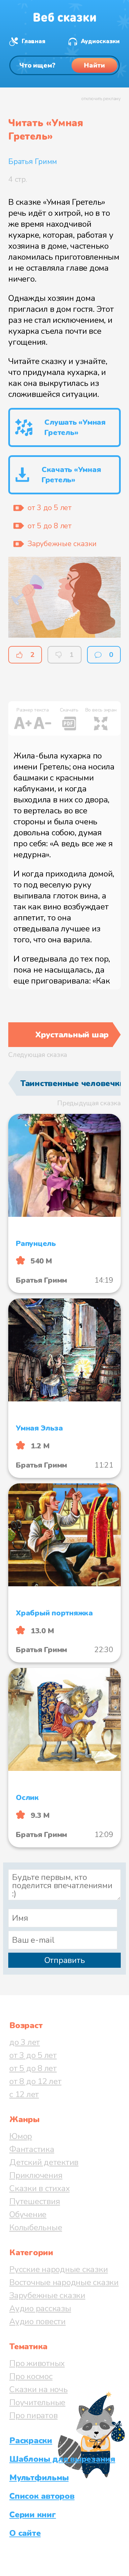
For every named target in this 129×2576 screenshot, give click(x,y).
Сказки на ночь (39, 2389)
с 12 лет (24, 2094)
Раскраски (31, 2440)
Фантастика (32, 2149)
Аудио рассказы (40, 2308)
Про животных (37, 2363)
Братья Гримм (33, 162)
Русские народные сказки (58, 2269)
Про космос (31, 2376)
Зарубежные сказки (47, 2295)
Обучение (28, 2214)
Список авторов (42, 2496)
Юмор (21, 2136)
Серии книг (33, 2515)
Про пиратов (33, 2415)
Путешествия (35, 2201)
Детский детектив (44, 2162)
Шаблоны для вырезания (62, 2459)
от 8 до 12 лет (35, 2081)
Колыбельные (36, 2227)
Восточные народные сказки (64, 2282)
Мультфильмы (39, 2478)
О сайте (25, 2533)
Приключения (36, 2175)
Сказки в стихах (39, 2188)
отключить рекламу (101, 99)
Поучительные (37, 2402)
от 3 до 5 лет (33, 2055)
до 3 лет (25, 2042)
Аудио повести (37, 2321)
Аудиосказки (100, 41)
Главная (33, 41)
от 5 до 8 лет (33, 2068)
